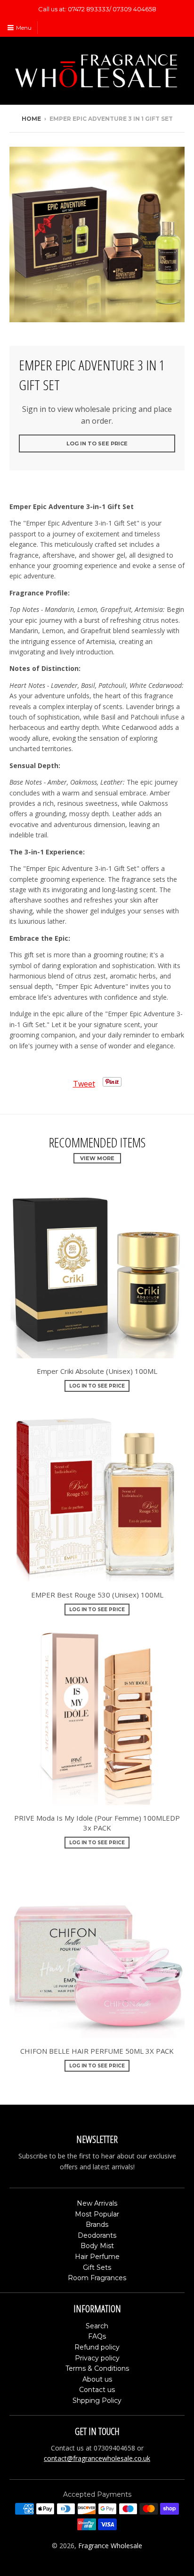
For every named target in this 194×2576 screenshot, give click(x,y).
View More (97, 1158)
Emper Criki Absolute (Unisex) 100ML (97, 1371)
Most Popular (97, 2214)
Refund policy (97, 2347)
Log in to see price (97, 443)
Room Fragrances (97, 2278)
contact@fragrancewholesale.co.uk (97, 2458)
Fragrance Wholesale (110, 2546)
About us (97, 2379)
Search (97, 2326)
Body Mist (97, 2246)
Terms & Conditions (97, 2368)
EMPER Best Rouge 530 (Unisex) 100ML (97, 1595)
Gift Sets (97, 2267)
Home (31, 119)
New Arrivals (97, 2203)
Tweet (84, 1084)
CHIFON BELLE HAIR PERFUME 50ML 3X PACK (97, 2051)
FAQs (97, 2336)
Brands (97, 2225)
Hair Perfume (97, 2257)
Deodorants (97, 2235)
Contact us (97, 2390)
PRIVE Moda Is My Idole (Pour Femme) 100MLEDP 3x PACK (97, 1823)
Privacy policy (97, 2358)
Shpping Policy (97, 2400)
